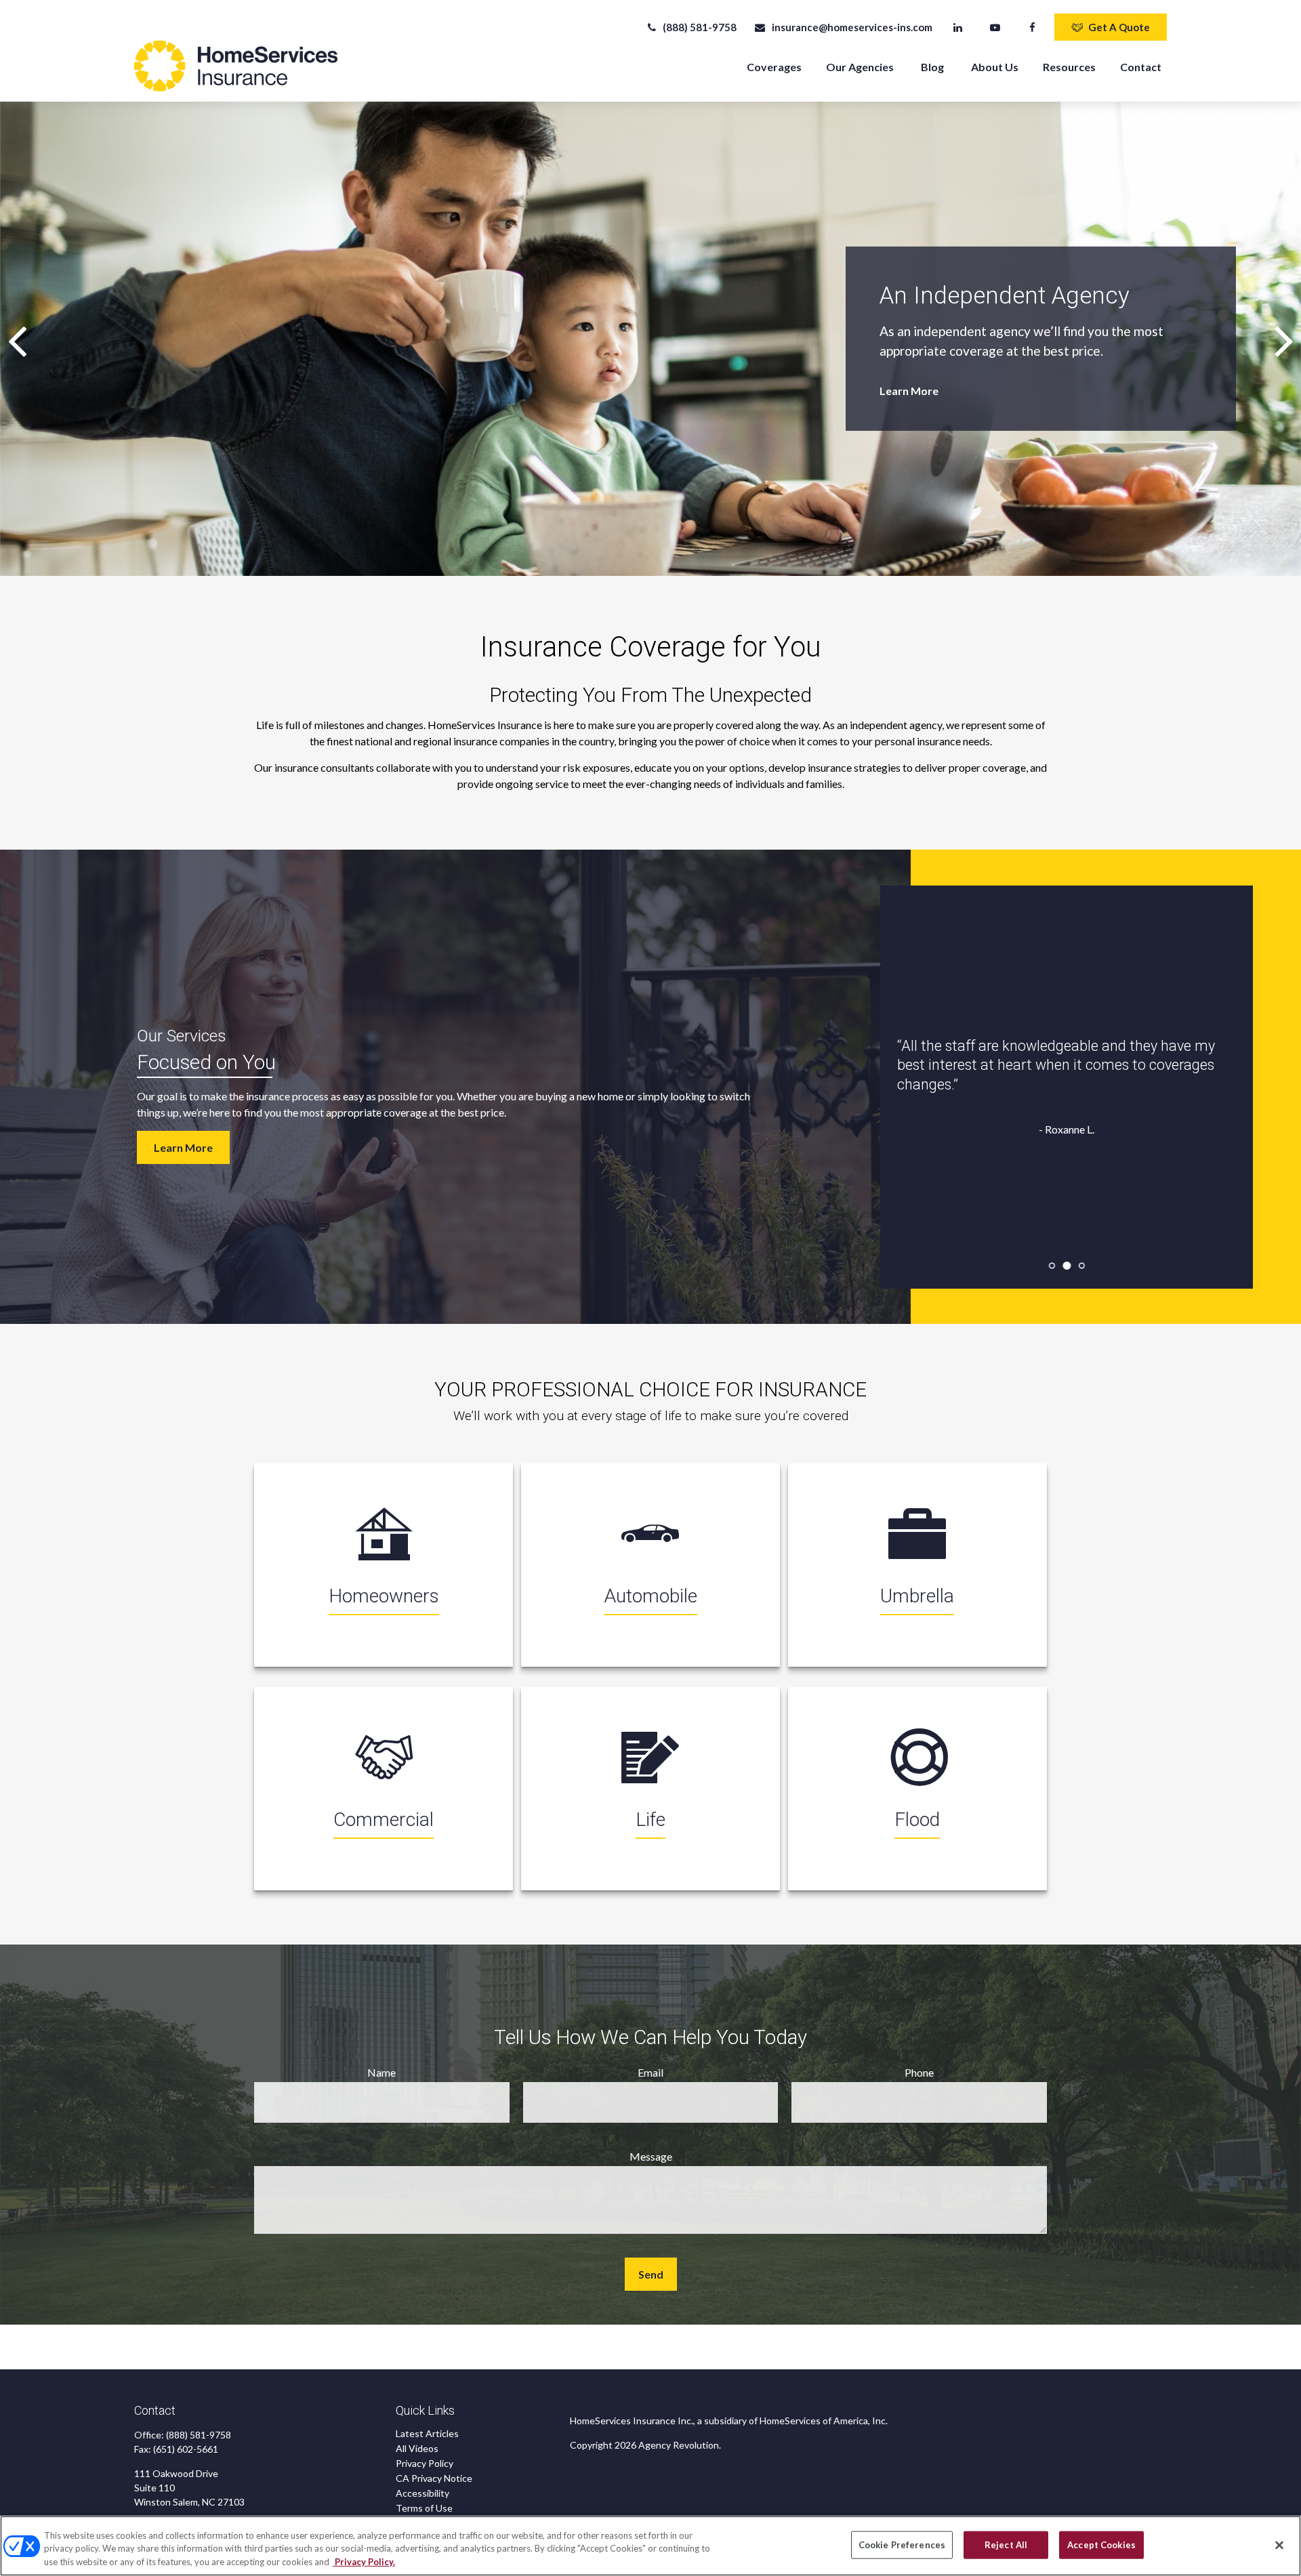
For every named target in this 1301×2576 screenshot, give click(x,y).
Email (650, 2072)
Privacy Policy (425, 2463)
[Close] (1279, 2545)
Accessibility (422, 2493)
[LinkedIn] (958, 27)
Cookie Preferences (902, 2544)
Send (651, 2274)
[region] (650, 2546)
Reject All (1006, 2544)
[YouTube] (995, 27)
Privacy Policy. (364, 2562)
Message (651, 2156)
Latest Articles (427, 2433)
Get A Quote (1119, 27)
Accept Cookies (1101, 2544)
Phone (919, 2072)
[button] (774, 66)
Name (381, 2072)
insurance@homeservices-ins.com (852, 27)
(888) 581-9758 (700, 27)
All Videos (417, 2448)
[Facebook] (1032, 27)
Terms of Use (424, 2508)
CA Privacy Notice (434, 2478)
